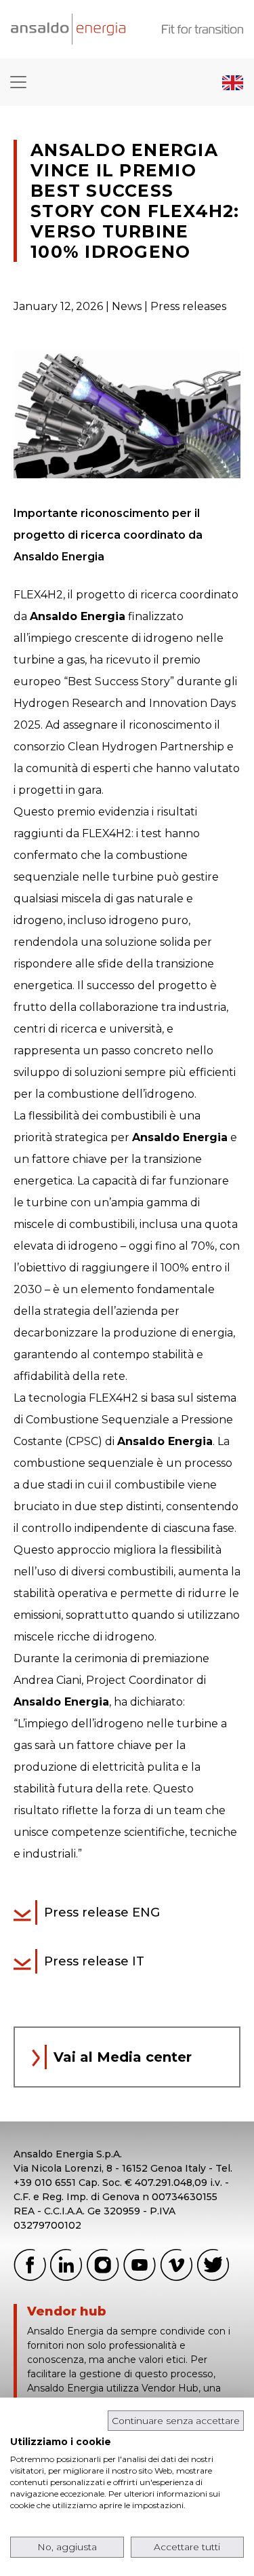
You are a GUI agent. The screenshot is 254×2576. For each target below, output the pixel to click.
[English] (233, 82)
